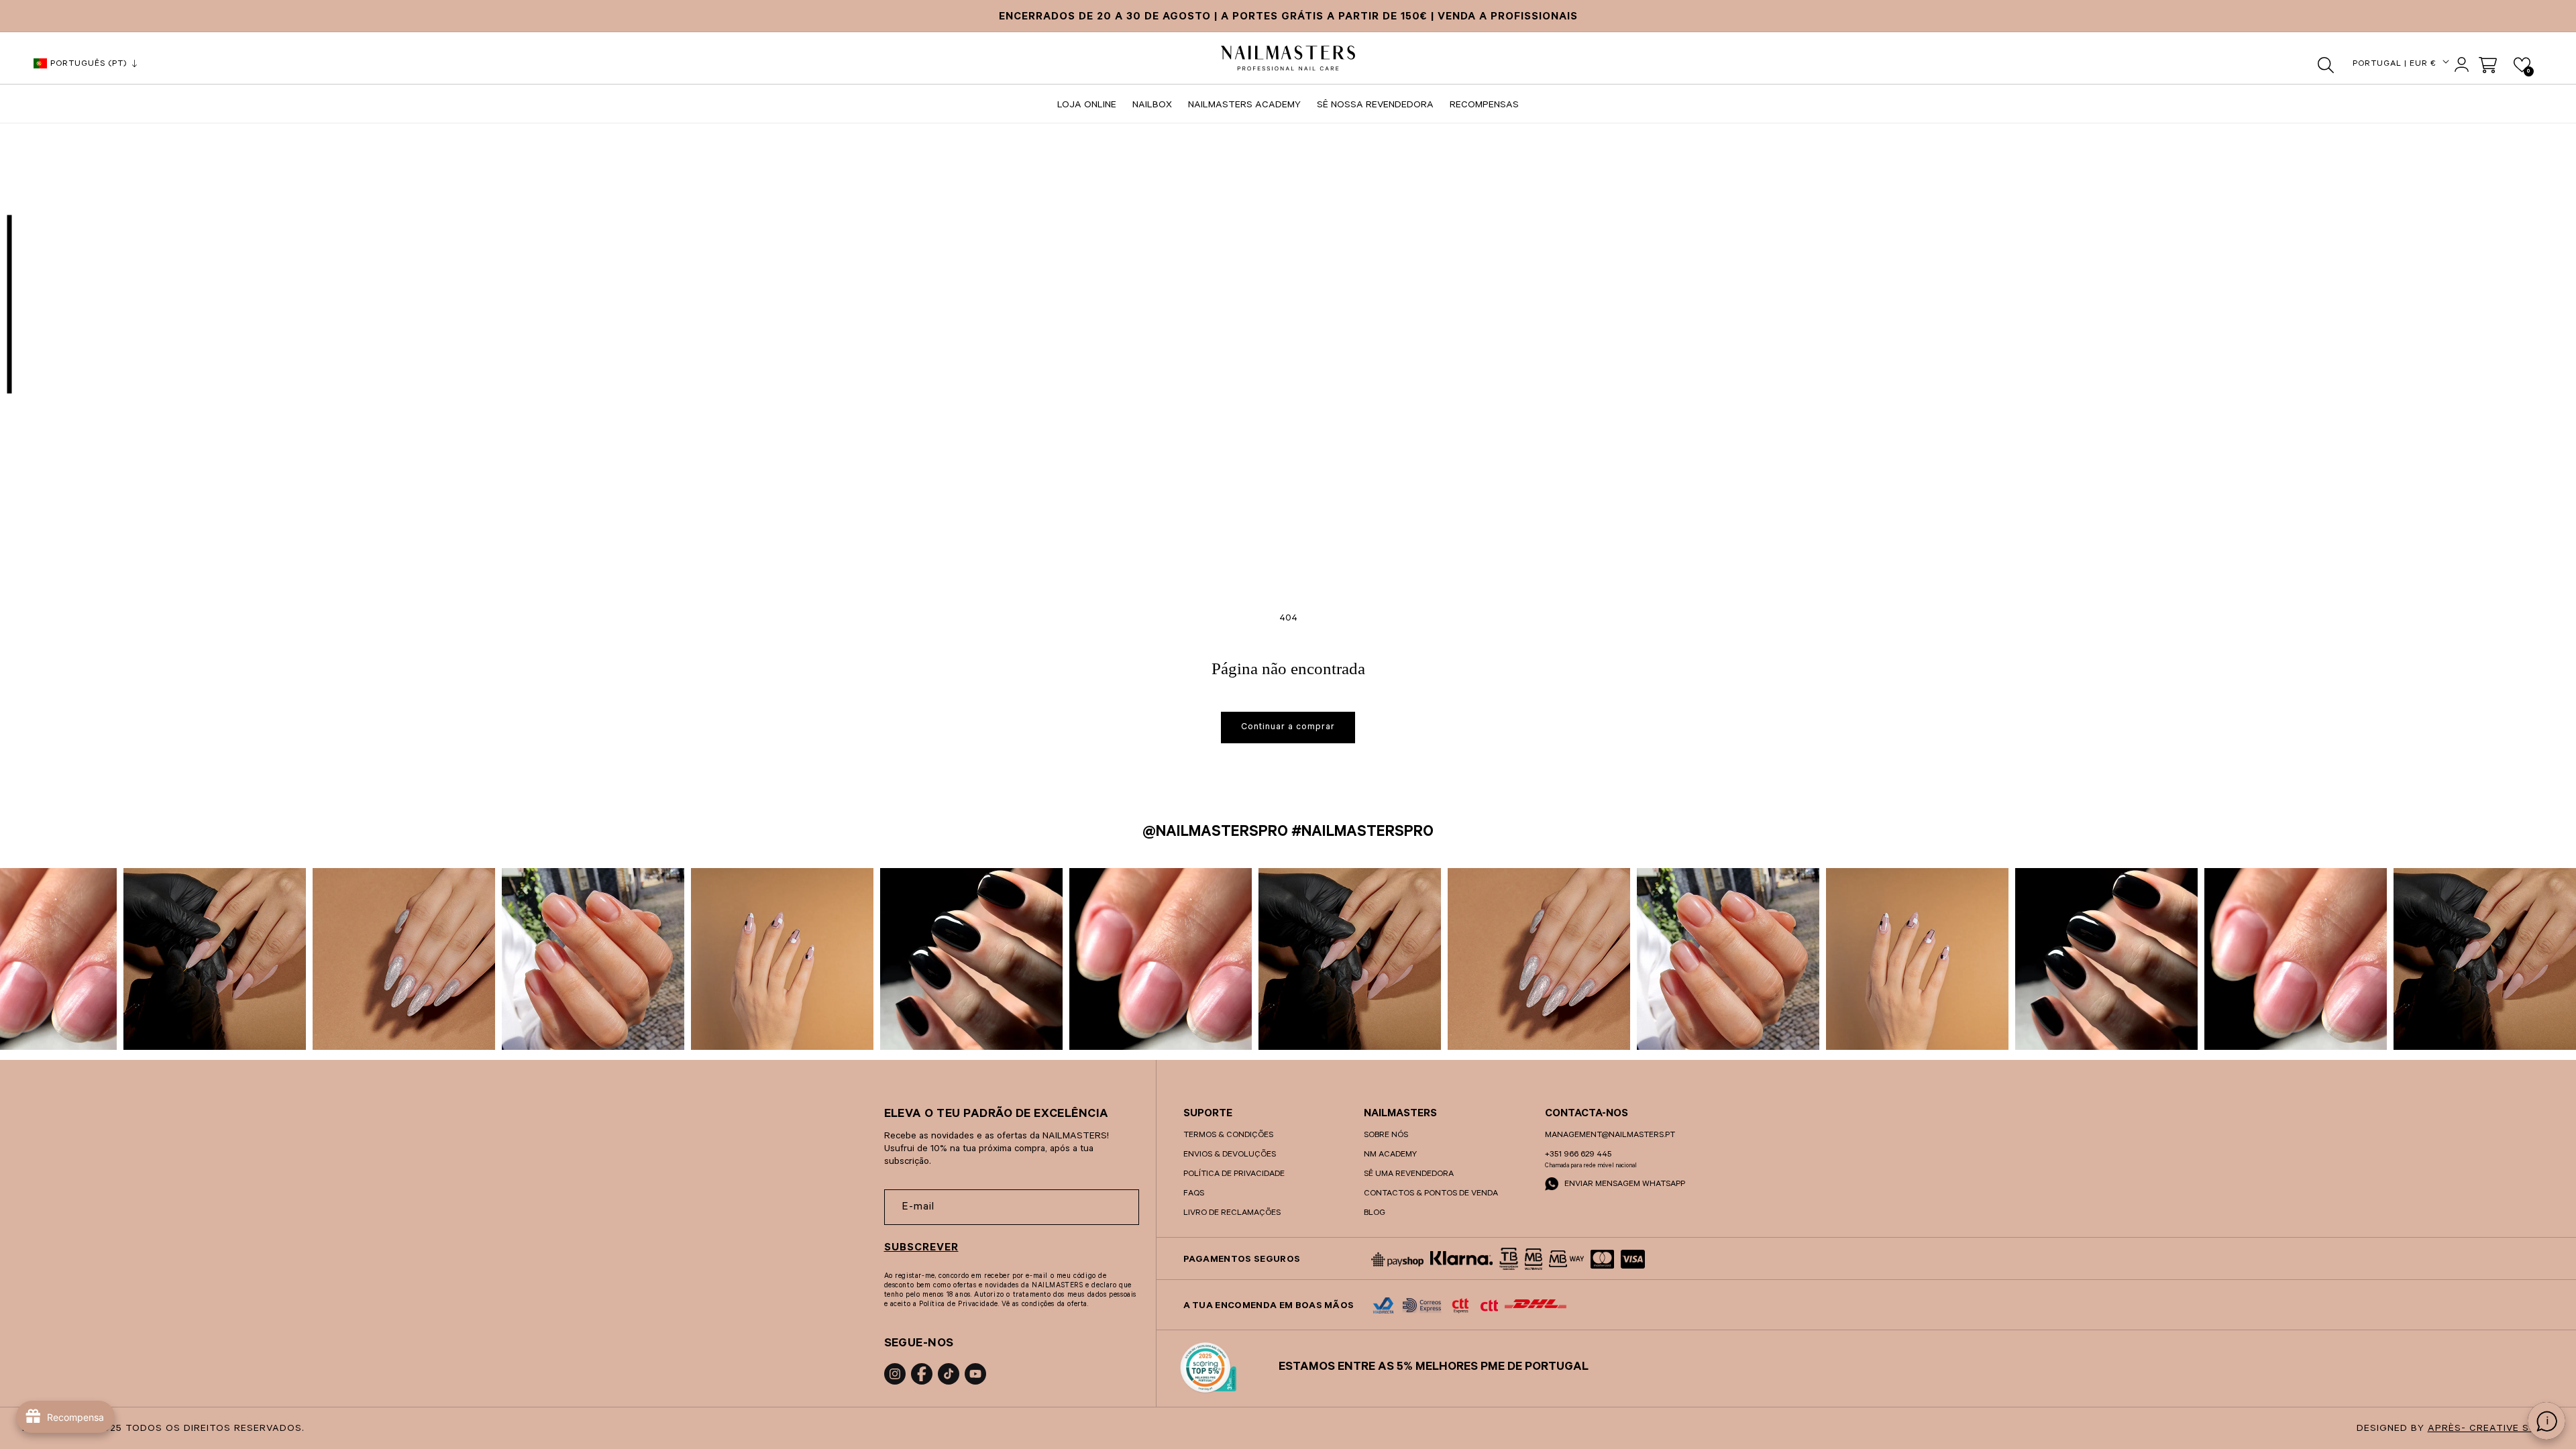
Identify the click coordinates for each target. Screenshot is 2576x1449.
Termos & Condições (1228, 1136)
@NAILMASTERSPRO (1215, 834)
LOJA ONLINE (1087, 106)
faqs (1194, 1194)
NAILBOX (1152, 106)
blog (1375, 1214)
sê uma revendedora (1409, 1175)
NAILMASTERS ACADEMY (1244, 106)
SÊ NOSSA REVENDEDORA (1375, 106)
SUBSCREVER (921, 1248)
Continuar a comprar (1288, 728)
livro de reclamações (1232, 1214)
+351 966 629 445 (1578, 1155)
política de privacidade (1234, 1175)
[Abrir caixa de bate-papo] (2546, 1421)
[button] (2326, 65)
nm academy (1390, 1155)
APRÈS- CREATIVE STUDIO (2494, 1430)
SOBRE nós (1386, 1136)
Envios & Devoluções (1230, 1155)
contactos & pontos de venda (1431, 1194)
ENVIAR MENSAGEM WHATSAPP (1624, 1185)
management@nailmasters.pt (1610, 1136)
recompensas (1484, 106)
